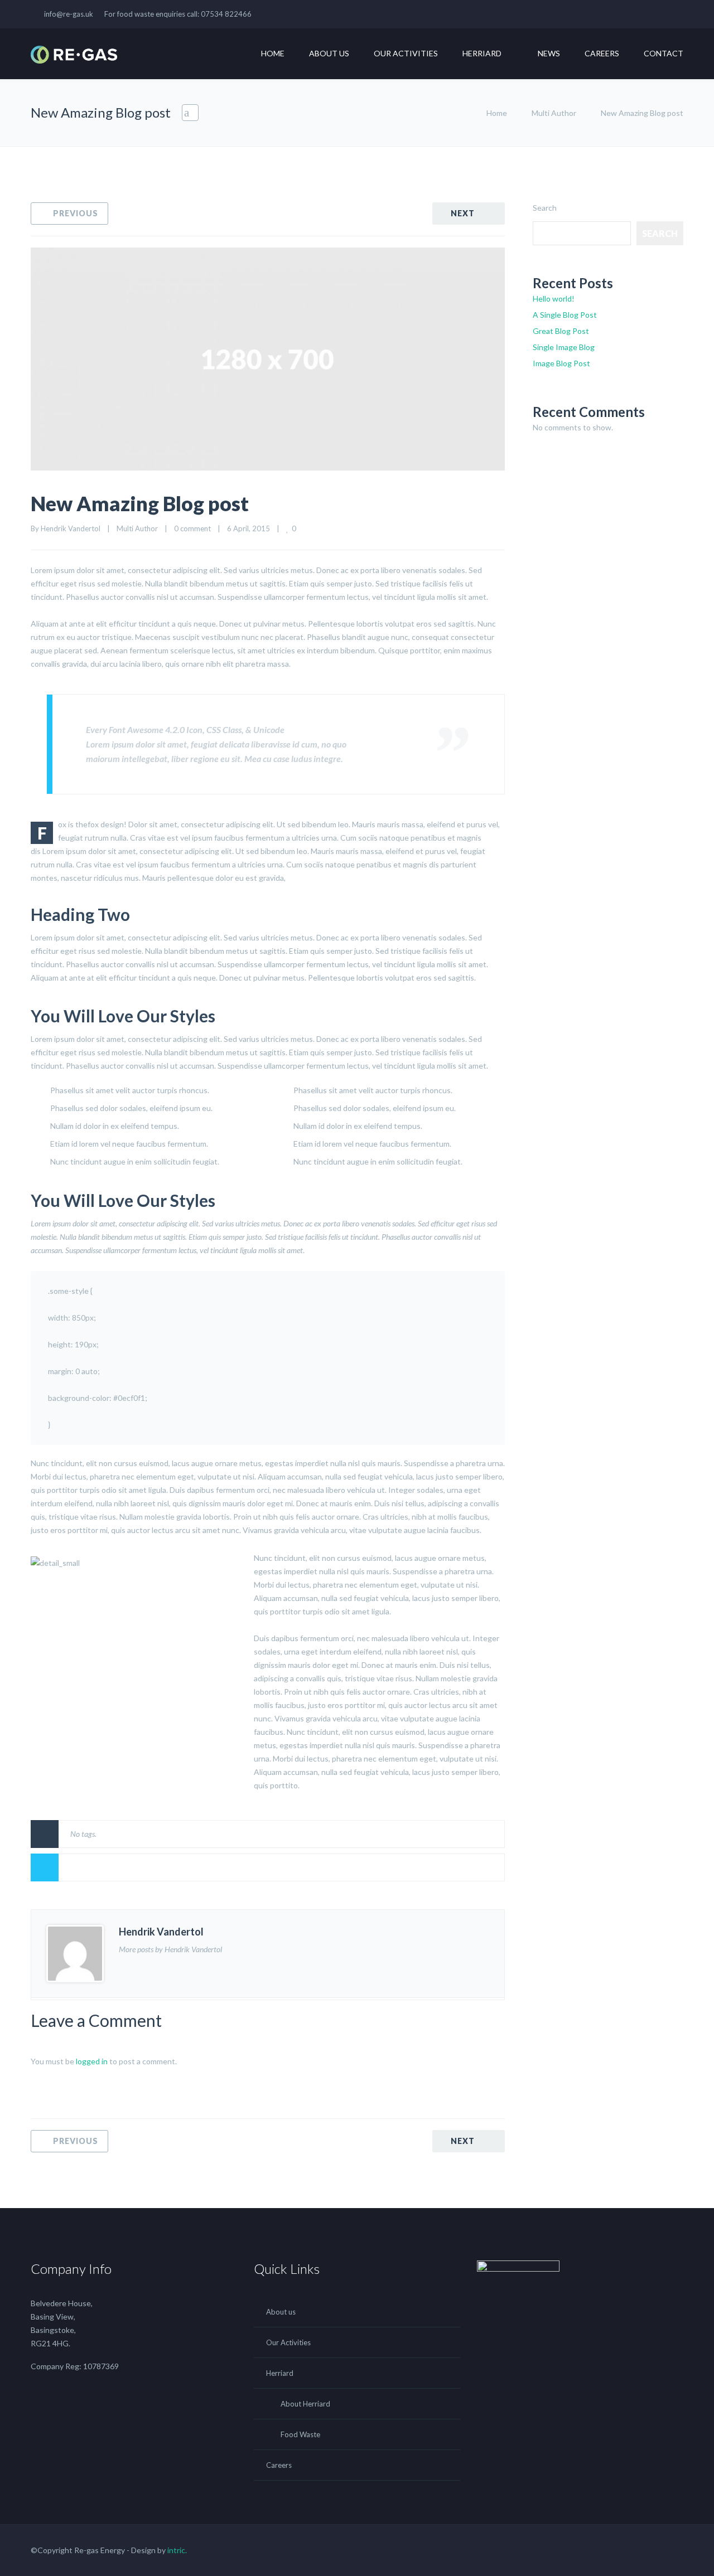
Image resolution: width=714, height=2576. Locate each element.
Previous (76, 213)
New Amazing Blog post (140, 503)
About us (329, 53)
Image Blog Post (561, 363)
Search (545, 208)
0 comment (192, 528)
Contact (664, 53)
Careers (602, 53)
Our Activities (406, 53)
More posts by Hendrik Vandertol (170, 1949)
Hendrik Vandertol (71, 528)
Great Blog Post (561, 331)
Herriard (482, 53)
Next (463, 213)
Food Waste (300, 2434)
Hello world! (554, 299)
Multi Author (554, 113)
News (549, 53)
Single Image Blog (564, 347)
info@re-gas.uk (69, 14)
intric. (177, 2550)
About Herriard (305, 2404)
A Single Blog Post (565, 315)
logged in (92, 2061)
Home (273, 53)
